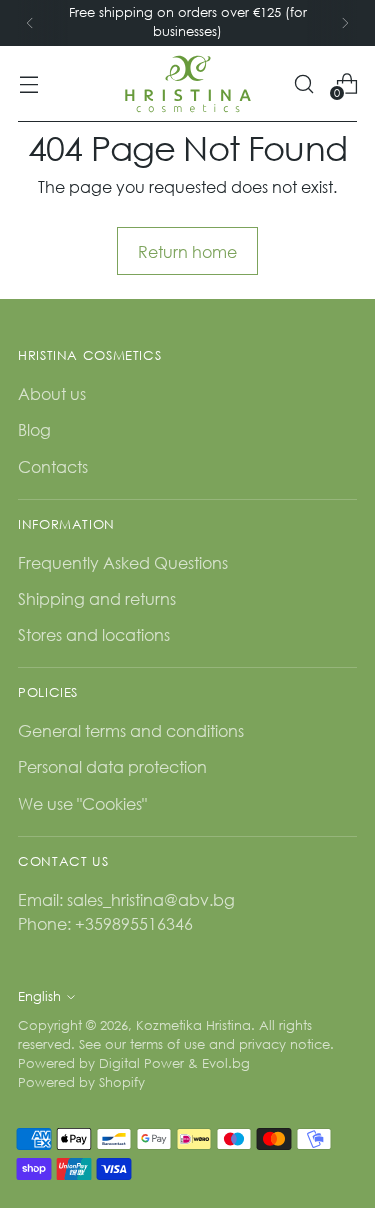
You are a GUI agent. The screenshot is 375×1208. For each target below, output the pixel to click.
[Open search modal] (303, 83)
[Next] (345, 23)
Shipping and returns (97, 598)
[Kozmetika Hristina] (188, 84)
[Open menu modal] (28, 83)
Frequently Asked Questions (123, 562)
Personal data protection (112, 766)
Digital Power (141, 1063)
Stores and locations (94, 634)
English (39, 996)
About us (52, 393)
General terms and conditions (131, 730)
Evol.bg (226, 1063)
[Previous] (30, 23)
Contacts (53, 466)
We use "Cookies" (82, 803)
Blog (34, 429)
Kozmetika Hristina (193, 1025)
